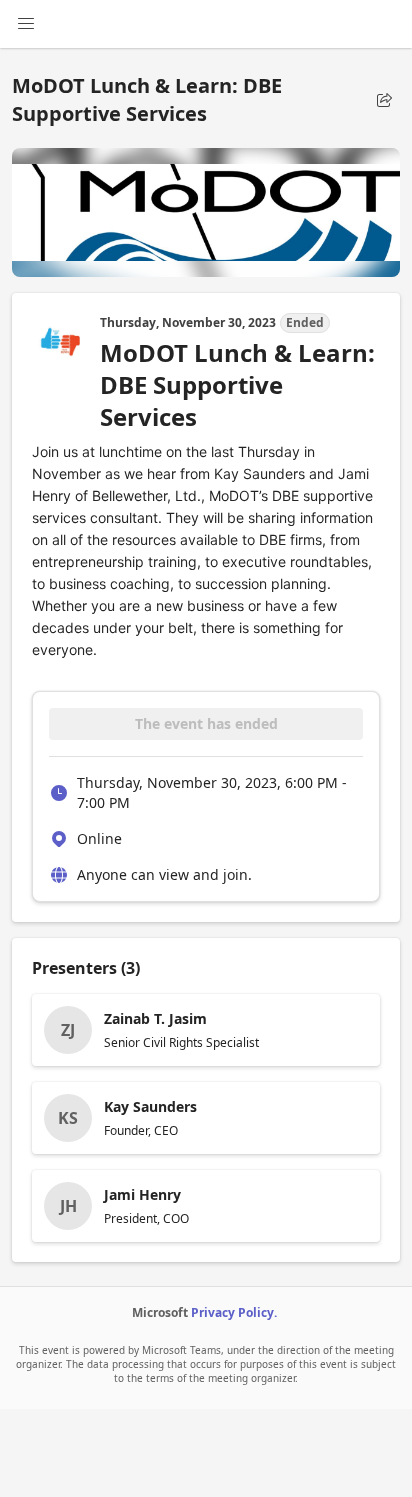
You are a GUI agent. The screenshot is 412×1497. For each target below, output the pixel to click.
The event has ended (206, 723)
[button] (384, 100)
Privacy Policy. (234, 1312)
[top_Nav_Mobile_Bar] (26, 24)
